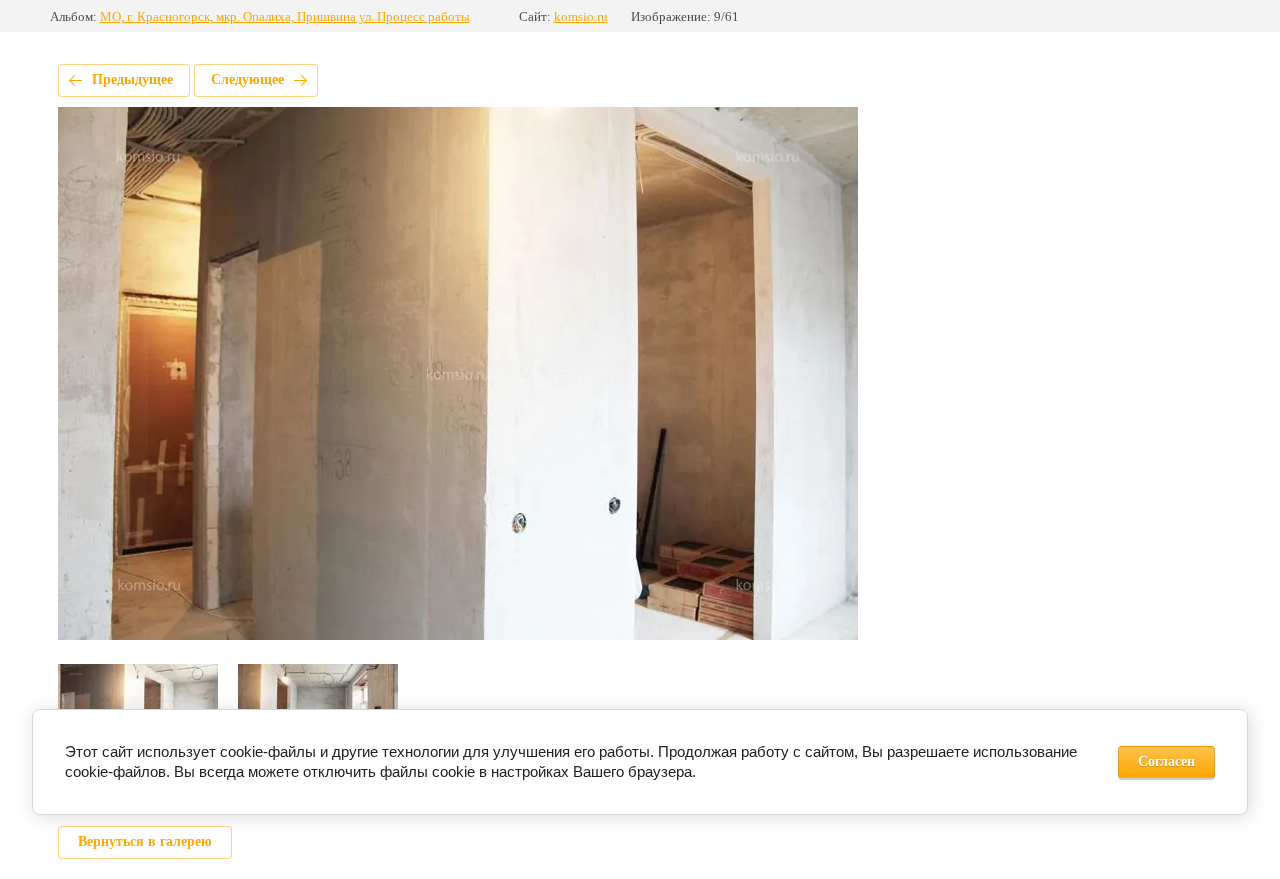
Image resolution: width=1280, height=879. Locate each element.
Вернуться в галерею (145, 841)
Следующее (247, 79)
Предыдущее (132, 79)
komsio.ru (581, 16)
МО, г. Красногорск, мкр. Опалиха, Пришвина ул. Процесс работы (285, 16)
